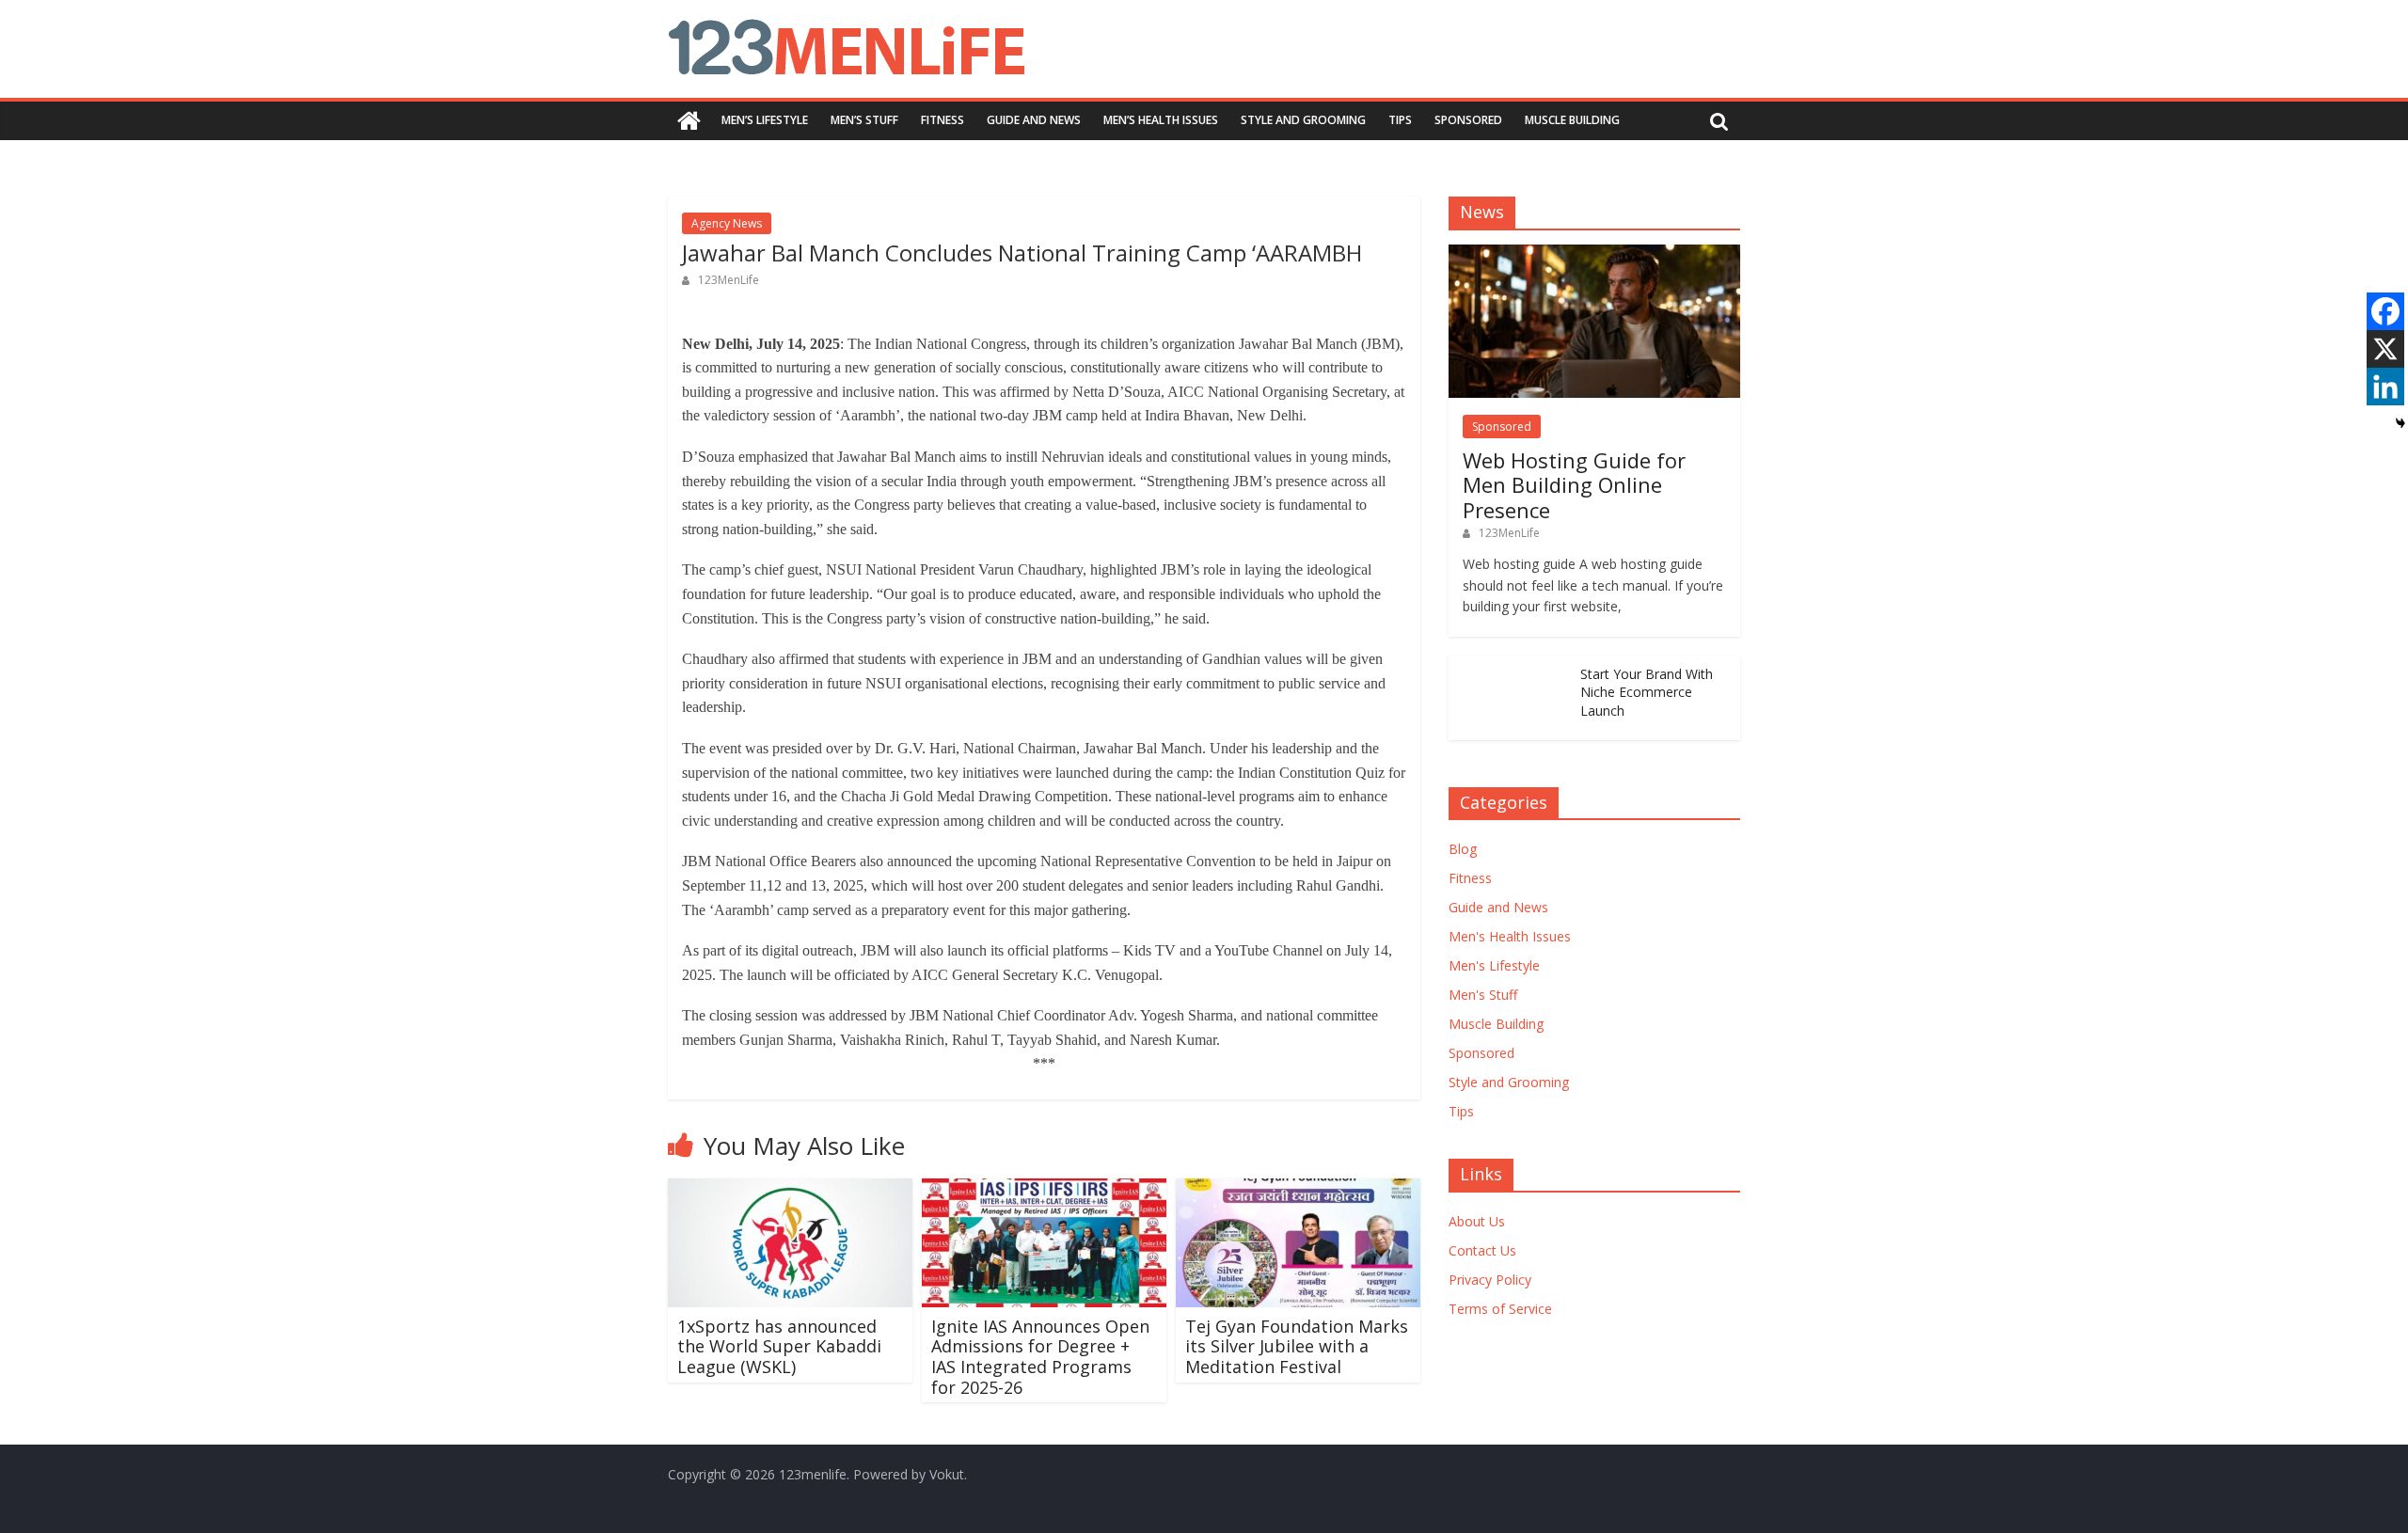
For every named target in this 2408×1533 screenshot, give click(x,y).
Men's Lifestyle (1494, 965)
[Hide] (2400, 423)
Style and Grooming (1303, 120)
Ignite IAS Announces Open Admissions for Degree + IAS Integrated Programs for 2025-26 (1040, 1357)
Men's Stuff (1483, 995)
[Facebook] (2385, 311)
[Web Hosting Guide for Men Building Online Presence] (1594, 254)
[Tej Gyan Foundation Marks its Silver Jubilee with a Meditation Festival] (1298, 1190)
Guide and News (1034, 120)
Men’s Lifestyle (765, 120)
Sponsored (1468, 120)
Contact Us (1482, 1250)
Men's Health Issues (1510, 936)
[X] (2385, 349)
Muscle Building (1572, 120)
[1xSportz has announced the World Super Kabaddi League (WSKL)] (790, 1190)
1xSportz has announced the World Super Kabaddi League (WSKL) (779, 1346)
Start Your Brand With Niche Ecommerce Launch (1647, 692)
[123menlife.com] (689, 121)
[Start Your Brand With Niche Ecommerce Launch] (1510, 665)
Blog (1463, 849)
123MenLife (729, 280)
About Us (1477, 1221)
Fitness (943, 120)
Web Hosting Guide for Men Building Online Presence (1574, 485)
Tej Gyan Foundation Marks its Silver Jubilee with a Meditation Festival (1297, 1346)
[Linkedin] (2385, 387)
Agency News (727, 223)
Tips (1400, 120)
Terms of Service (1500, 1309)
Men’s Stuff (864, 120)
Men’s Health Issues (1161, 120)
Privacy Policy (1490, 1280)
